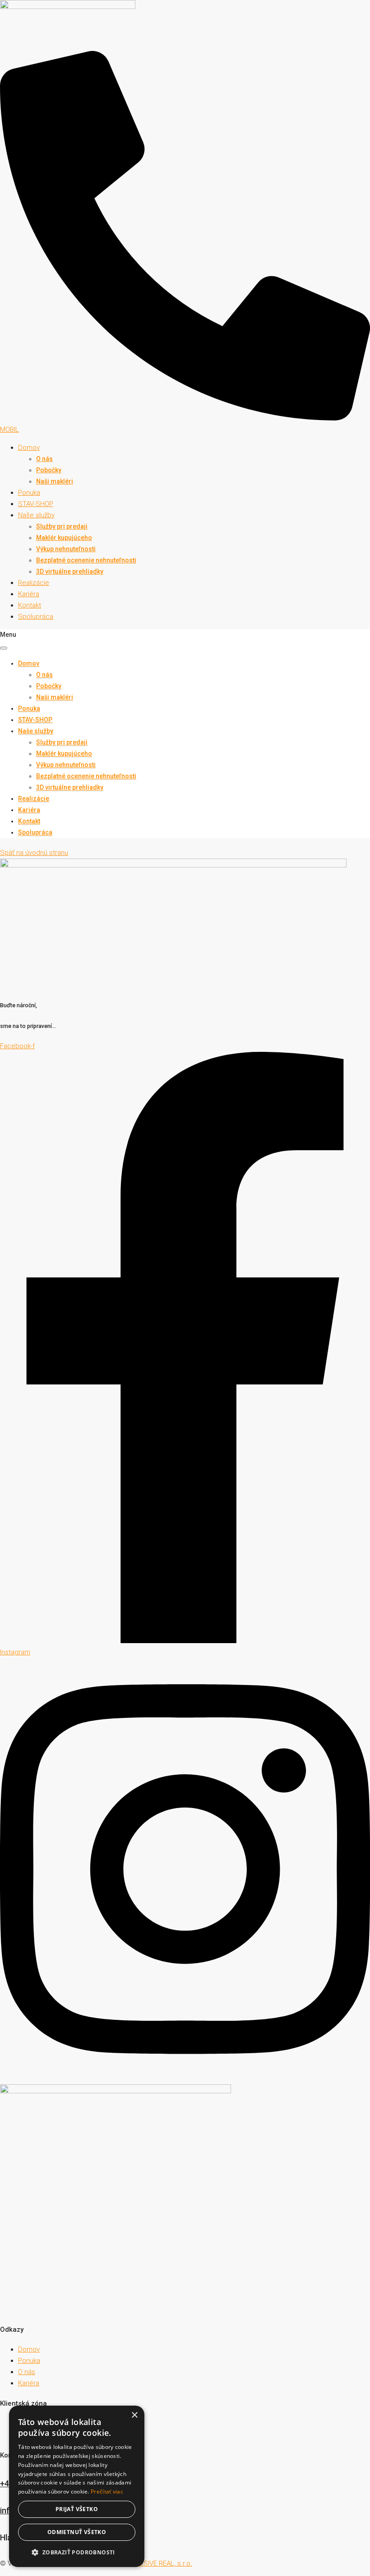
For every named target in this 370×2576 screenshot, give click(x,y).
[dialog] (77, 2486)
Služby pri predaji (62, 526)
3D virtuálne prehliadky (70, 571)
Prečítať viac (107, 2492)
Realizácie (34, 583)
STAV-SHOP (36, 504)
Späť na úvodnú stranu (34, 853)
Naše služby (36, 515)
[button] (77, 2552)
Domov (29, 448)
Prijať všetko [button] (77, 2509)
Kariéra (29, 594)
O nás (44, 459)
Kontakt (30, 605)
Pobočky (49, 470)
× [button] (134, 2415)
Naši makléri (55, 481)
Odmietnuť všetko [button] (77, 2532)
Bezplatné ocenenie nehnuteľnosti (86, 560)
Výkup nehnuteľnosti (66, 549)
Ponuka (29, 493)
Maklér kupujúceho (64, 538)
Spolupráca (36, 617)
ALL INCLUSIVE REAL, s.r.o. (152, 2563)
